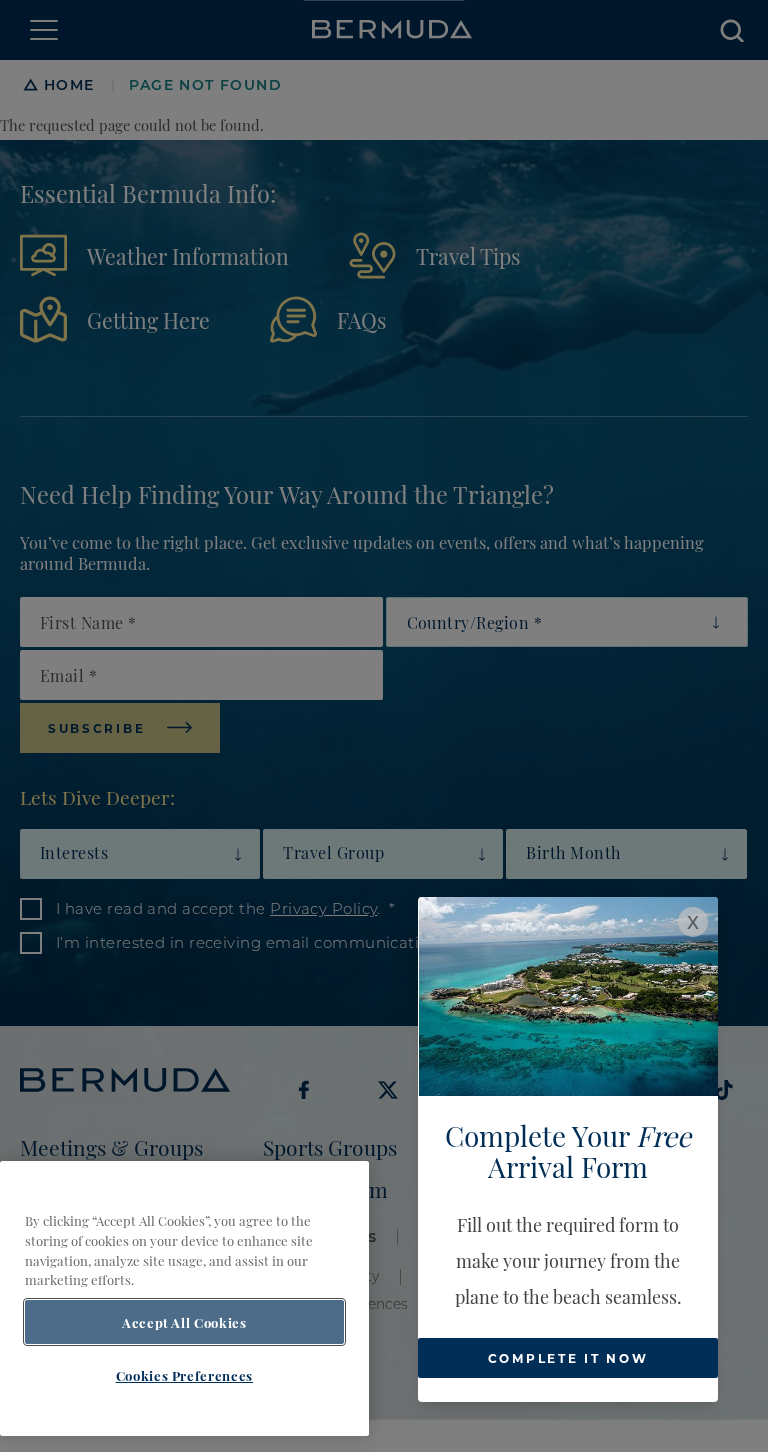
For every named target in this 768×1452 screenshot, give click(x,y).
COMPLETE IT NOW (568, 1358)
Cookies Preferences (184, 1375)
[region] (184, 1298)
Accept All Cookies (184, 1322)
